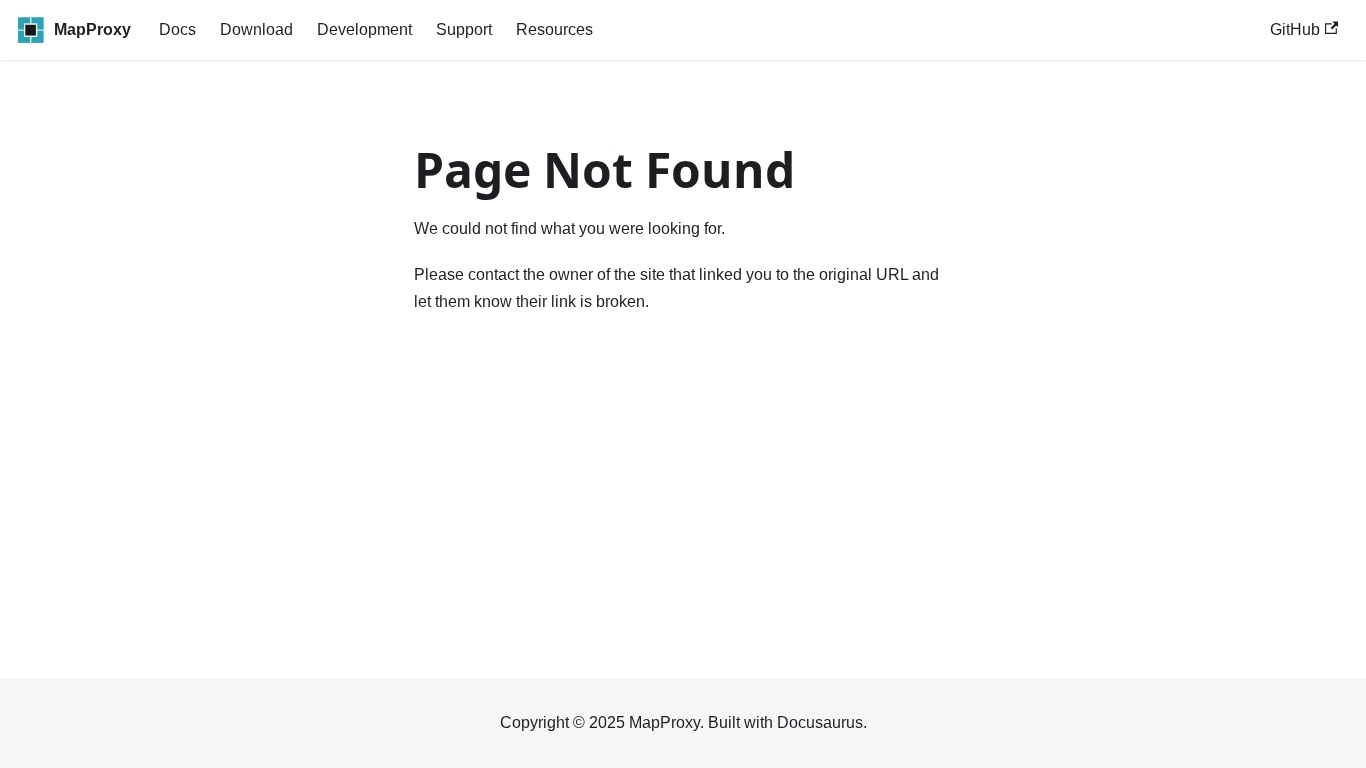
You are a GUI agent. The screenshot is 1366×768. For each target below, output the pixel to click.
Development (364, 29)
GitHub (1295, 29)
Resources (554, 29)
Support (464, 29)
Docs (177, 29)
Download (256, 29)
